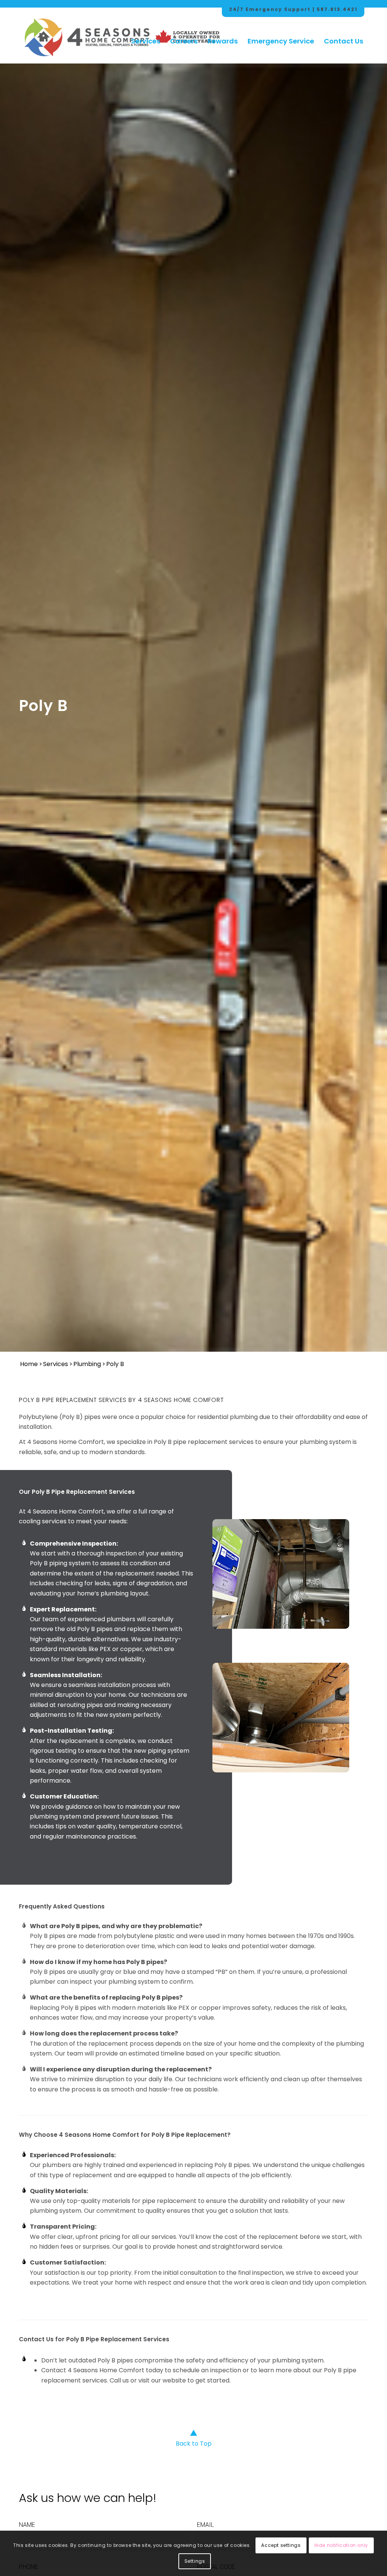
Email (205, 2525)
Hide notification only (341, 2545)
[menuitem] (146, 34)
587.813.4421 (337, 9)
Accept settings (281, 2545)
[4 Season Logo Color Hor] (87, 34)
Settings (195, 2561)
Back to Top (194, 2444)
